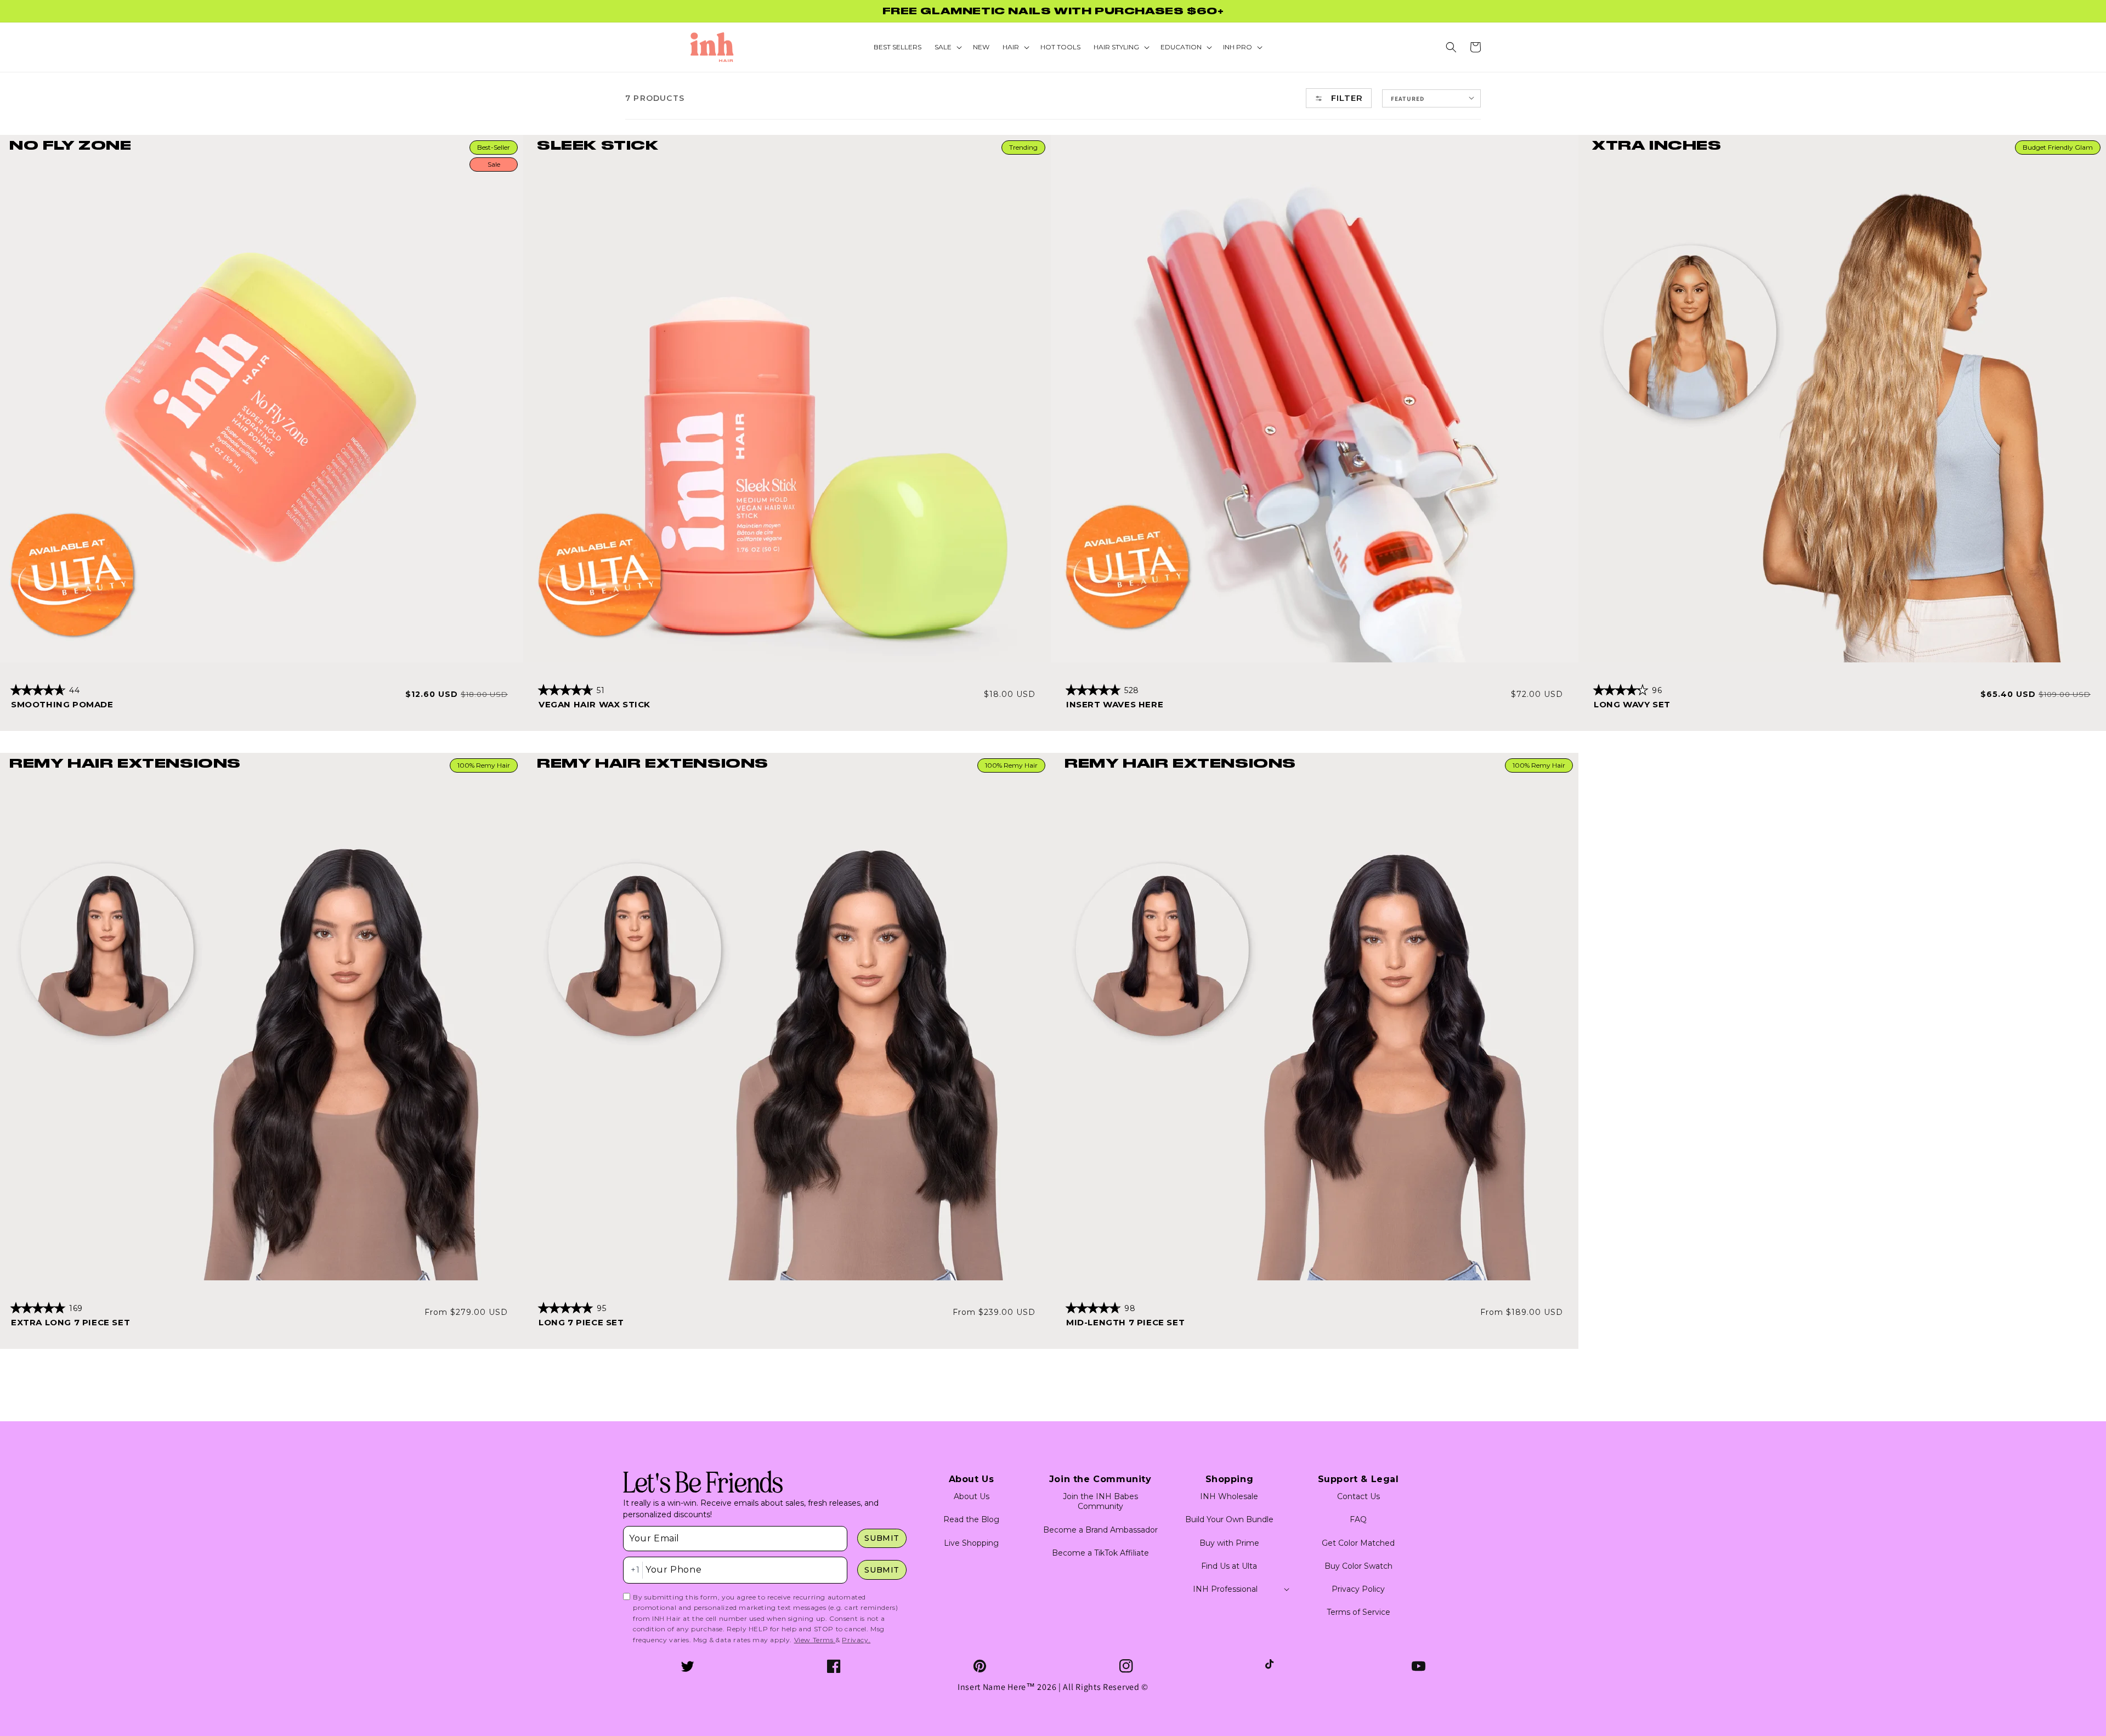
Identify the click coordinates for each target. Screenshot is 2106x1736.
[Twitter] (687, 1666)
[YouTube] (1419, 1666)
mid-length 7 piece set (1125, 1322)
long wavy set (1632, 704)
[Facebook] (834, 1666)
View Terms (815, 1640)
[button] (1451, 47)
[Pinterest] (980, 1666)
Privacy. (856, 1640)
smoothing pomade (62, 704)
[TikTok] (1272, 1666)
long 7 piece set (581, 1322)
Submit (882, 1538)
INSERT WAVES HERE (1115, 704)
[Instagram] (1126, 1666)
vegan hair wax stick (595, 704)
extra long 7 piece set (70, 1322)
